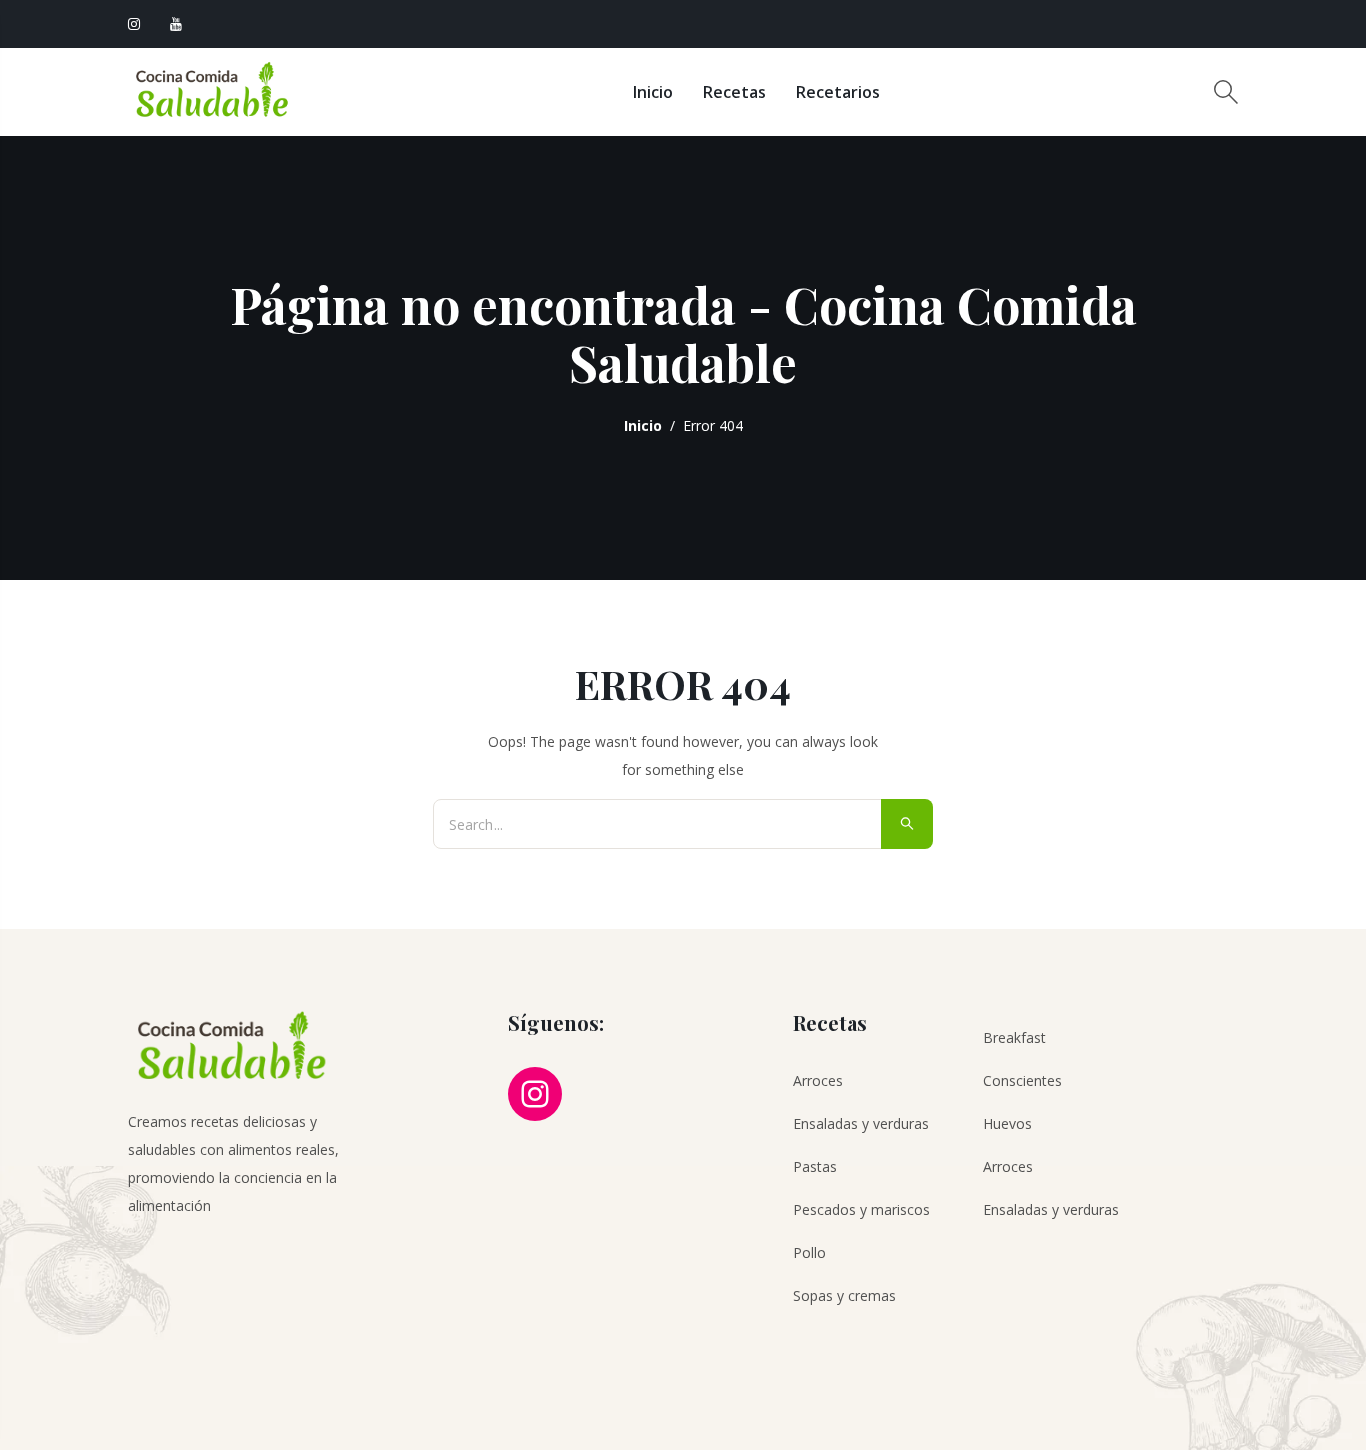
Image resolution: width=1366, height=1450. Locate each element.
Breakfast (1014, 1037)
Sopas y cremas (844, 1295)
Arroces (818, 1080)
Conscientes (1022, 1080)
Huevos (1007, 1123)
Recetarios (838, 92)
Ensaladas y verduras (861, 1123)
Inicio (653, 92)
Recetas (734, 92)
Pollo (809, 1252)
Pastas (815, 1166)
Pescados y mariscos (861, 1209)
